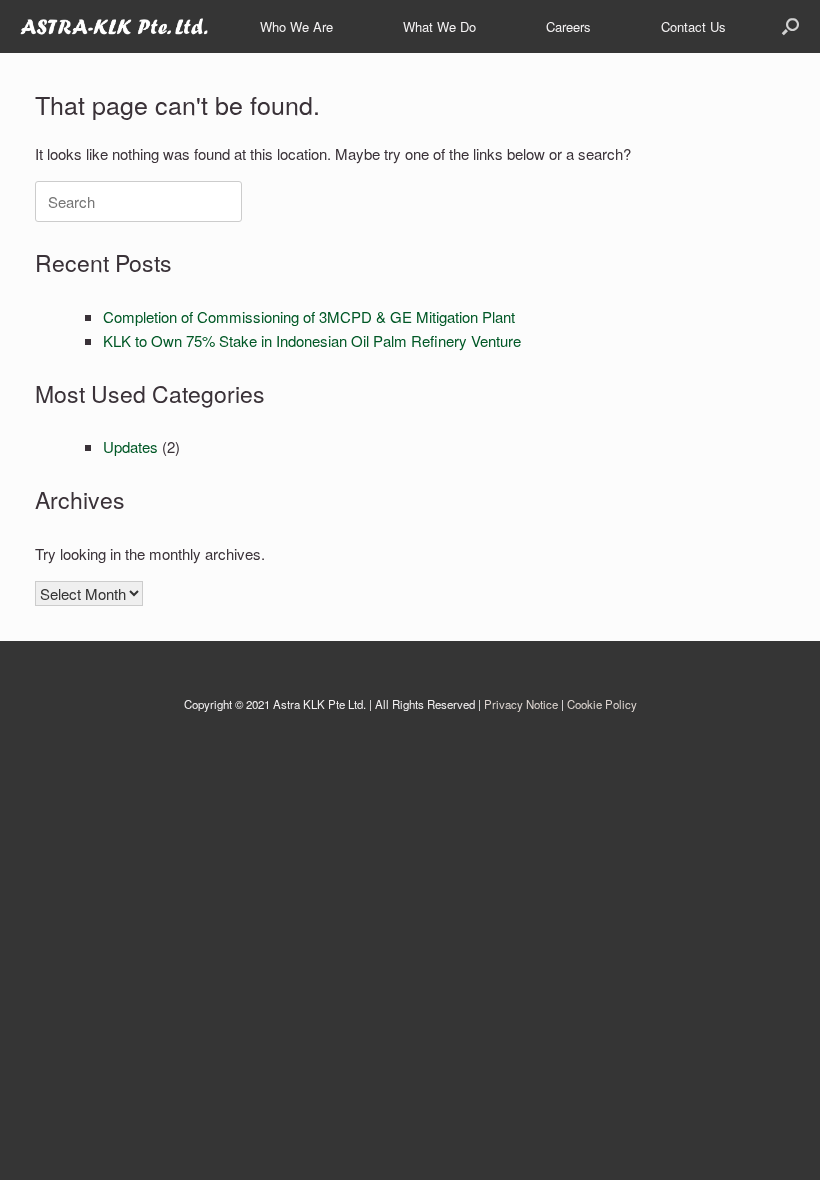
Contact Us (693, 26)
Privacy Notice (521, 704)
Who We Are (296, 26)
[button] (790, 26)
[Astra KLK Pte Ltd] (114, 26)
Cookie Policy (602, 704)
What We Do (439, 26)
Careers (568, 26)
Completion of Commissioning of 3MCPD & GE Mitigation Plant (309, 316)
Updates (130, 446)
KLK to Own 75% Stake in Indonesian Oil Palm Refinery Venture (312, 340)
